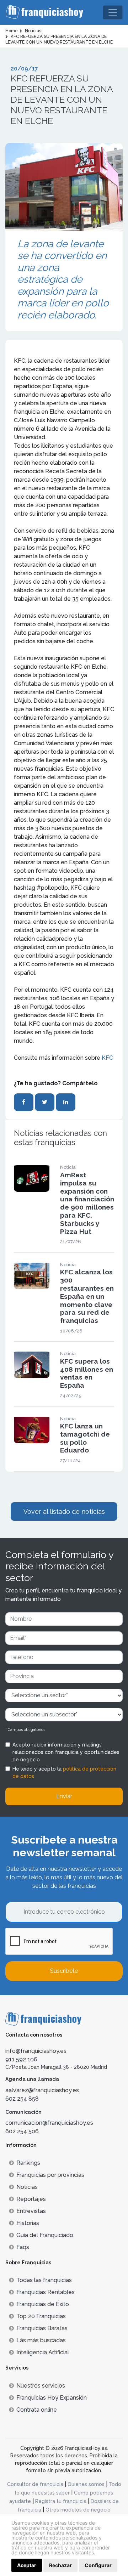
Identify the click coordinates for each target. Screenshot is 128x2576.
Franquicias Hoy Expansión (52, 2398)
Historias (28, 2223)
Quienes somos (86, 2484)
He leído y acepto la (64, 1773)
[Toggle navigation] (113, 12)
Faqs (23, 2247)
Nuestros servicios (41, 2386)
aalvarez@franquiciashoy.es (42, 2090)
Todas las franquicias (44, 2280)
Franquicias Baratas (42, 2328)
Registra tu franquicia (61, 2501)
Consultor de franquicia (35, 2484)
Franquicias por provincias (50, 2175)
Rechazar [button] (60, 2565)
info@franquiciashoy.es (36, 2051)
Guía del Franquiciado (45, 2235)
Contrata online (37, 2410)
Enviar (64, 1796)
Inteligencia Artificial (43, 2352)
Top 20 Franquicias (41, 2316)
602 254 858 (22, 2099)
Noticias (27, 2187)
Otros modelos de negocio (78, 2510)
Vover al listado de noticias (64, 1511)
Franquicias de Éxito (43, 2304)
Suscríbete (64, 1971)
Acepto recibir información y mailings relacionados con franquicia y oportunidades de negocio (66, 1752)
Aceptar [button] (27, 2565)
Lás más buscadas (41, 2340)
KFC (107, 1058)
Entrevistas (31, 2211)
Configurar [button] (98, 2565)
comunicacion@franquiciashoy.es (49, 2123)
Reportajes (31, 2199)
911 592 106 (21, 2059)
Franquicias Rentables (46, 2292)
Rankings (28, 2163)
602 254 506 (22, 2131)
